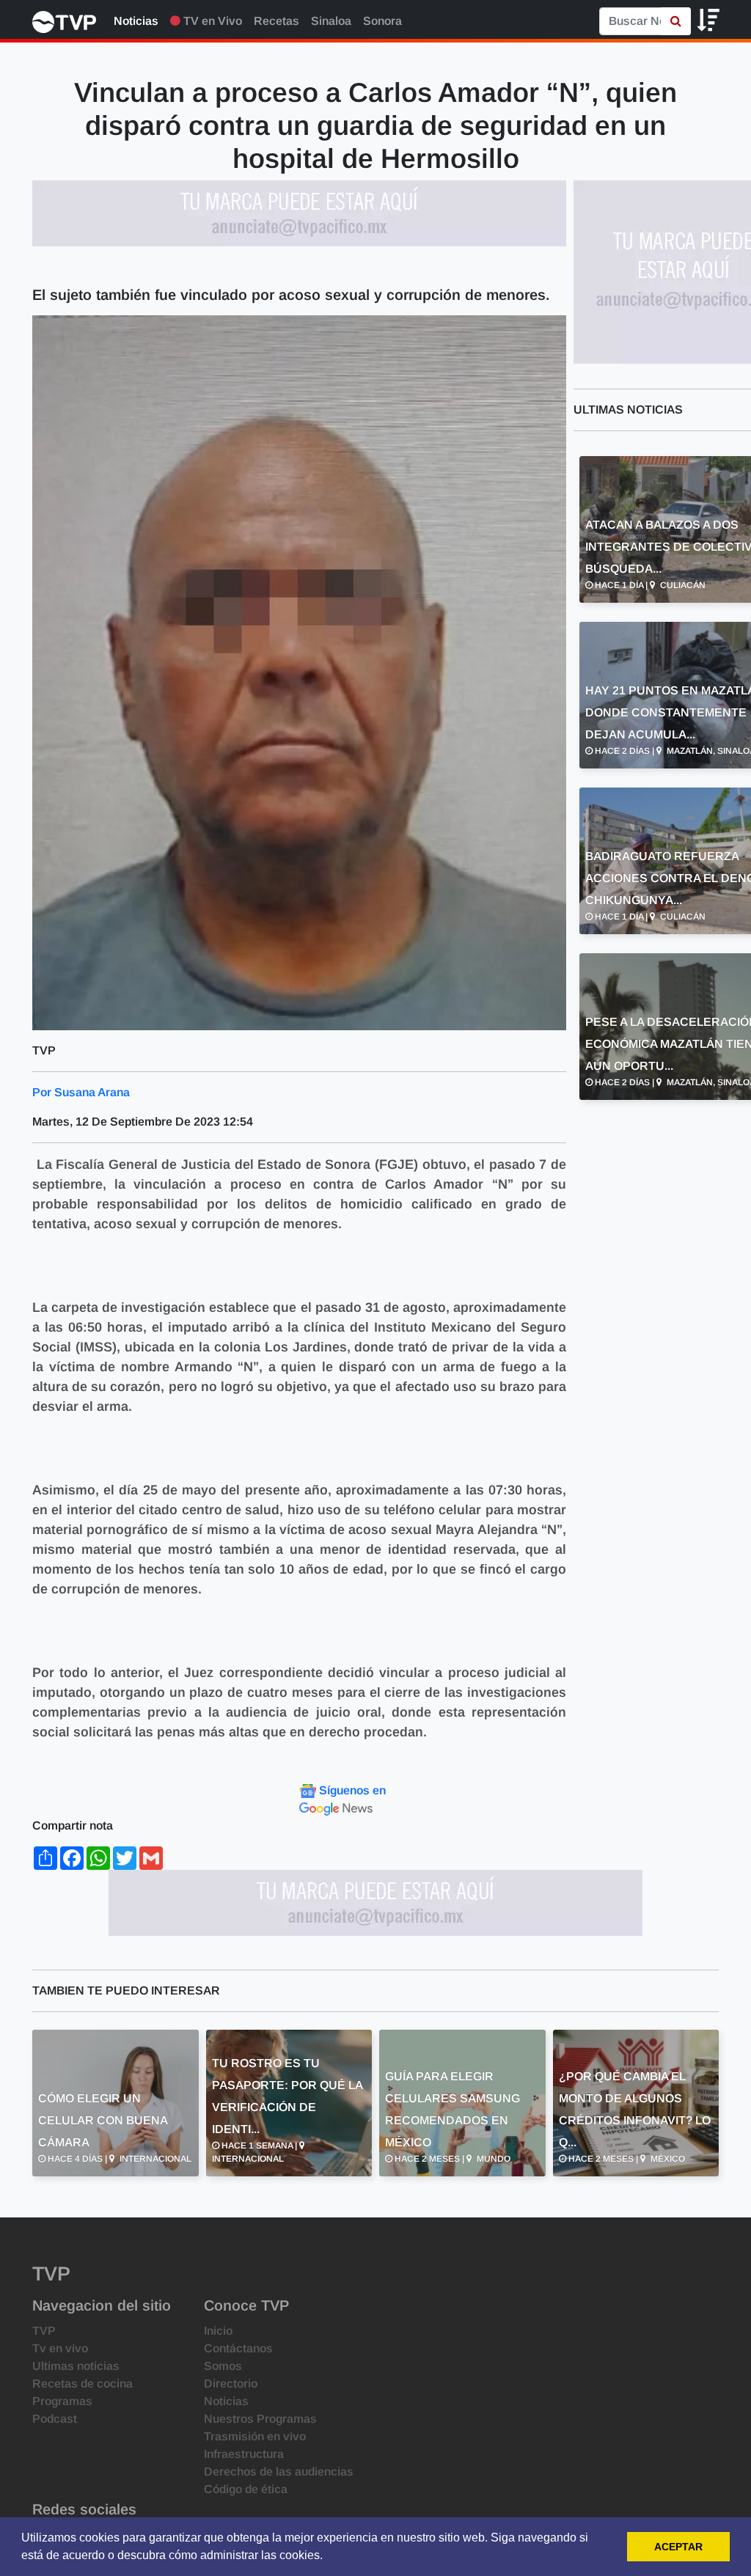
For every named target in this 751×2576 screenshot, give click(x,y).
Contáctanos (238, 2348)
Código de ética (246, 2489)
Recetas (276, 21)
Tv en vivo (60, 2348)
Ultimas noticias (76, 2366)
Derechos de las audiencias (279, 2472)
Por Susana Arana (81, 1092)
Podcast (55, 2419)
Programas (62, 2401)
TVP (44, 2331)
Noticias (136, 21)
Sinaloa (331, 21)
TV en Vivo (211, 21)
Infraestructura (244, 2454)
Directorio (231, 2384)
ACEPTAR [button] (678, 2547)
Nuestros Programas (260, 2419)
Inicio (218, 2331)
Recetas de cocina (83, 2384)
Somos (223, 2366)
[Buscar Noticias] (676, 21)
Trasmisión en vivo (255, 2436)
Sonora (382, 21)
